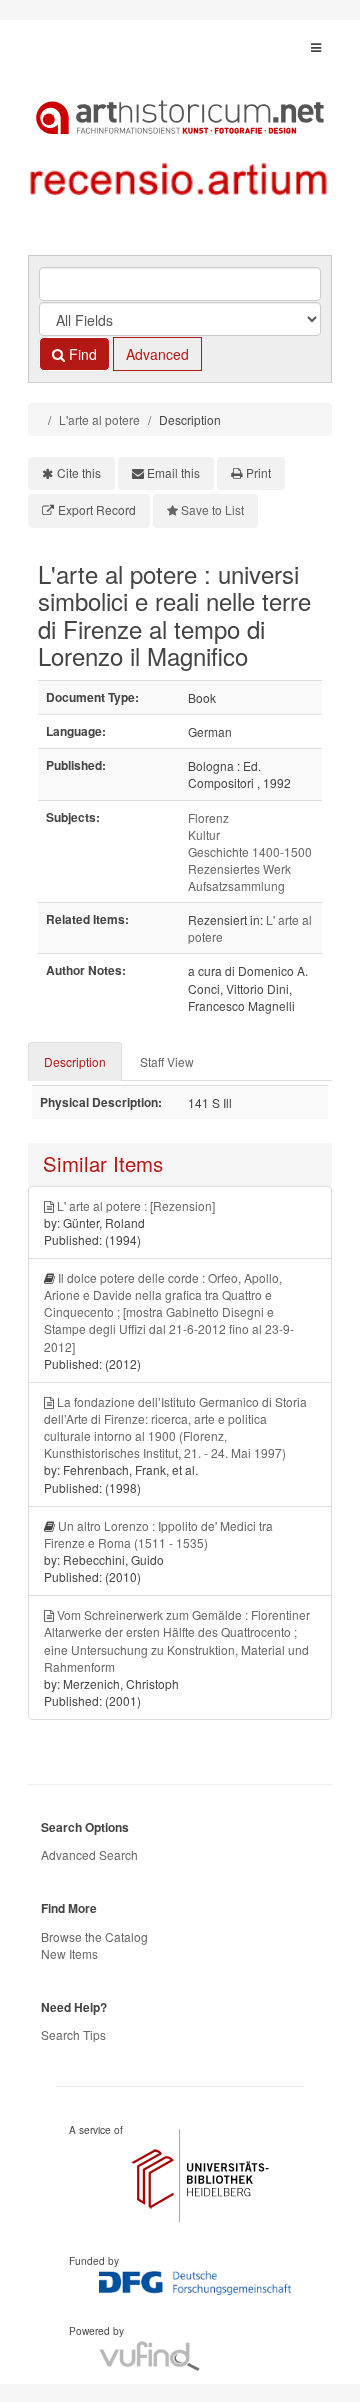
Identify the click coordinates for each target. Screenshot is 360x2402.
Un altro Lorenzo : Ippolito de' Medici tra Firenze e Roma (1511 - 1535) (158, 1534)
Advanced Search (89, 1854)
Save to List (212, 509)
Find (81, 354)
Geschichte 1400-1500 (250, 851)
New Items (69, 1953)
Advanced (157, 354)
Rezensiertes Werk (239, 868)
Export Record (97, 509)
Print (258, 472)
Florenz (208, 817)
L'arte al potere (99, 419)
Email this (173, 472)
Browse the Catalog (94, 1936)
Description (75, 1061)
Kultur (204, 834)
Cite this (79, 472)
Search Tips (73, 2034)
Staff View (167, 1061)
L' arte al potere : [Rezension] (136, 1205)
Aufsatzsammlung (236, 885)
